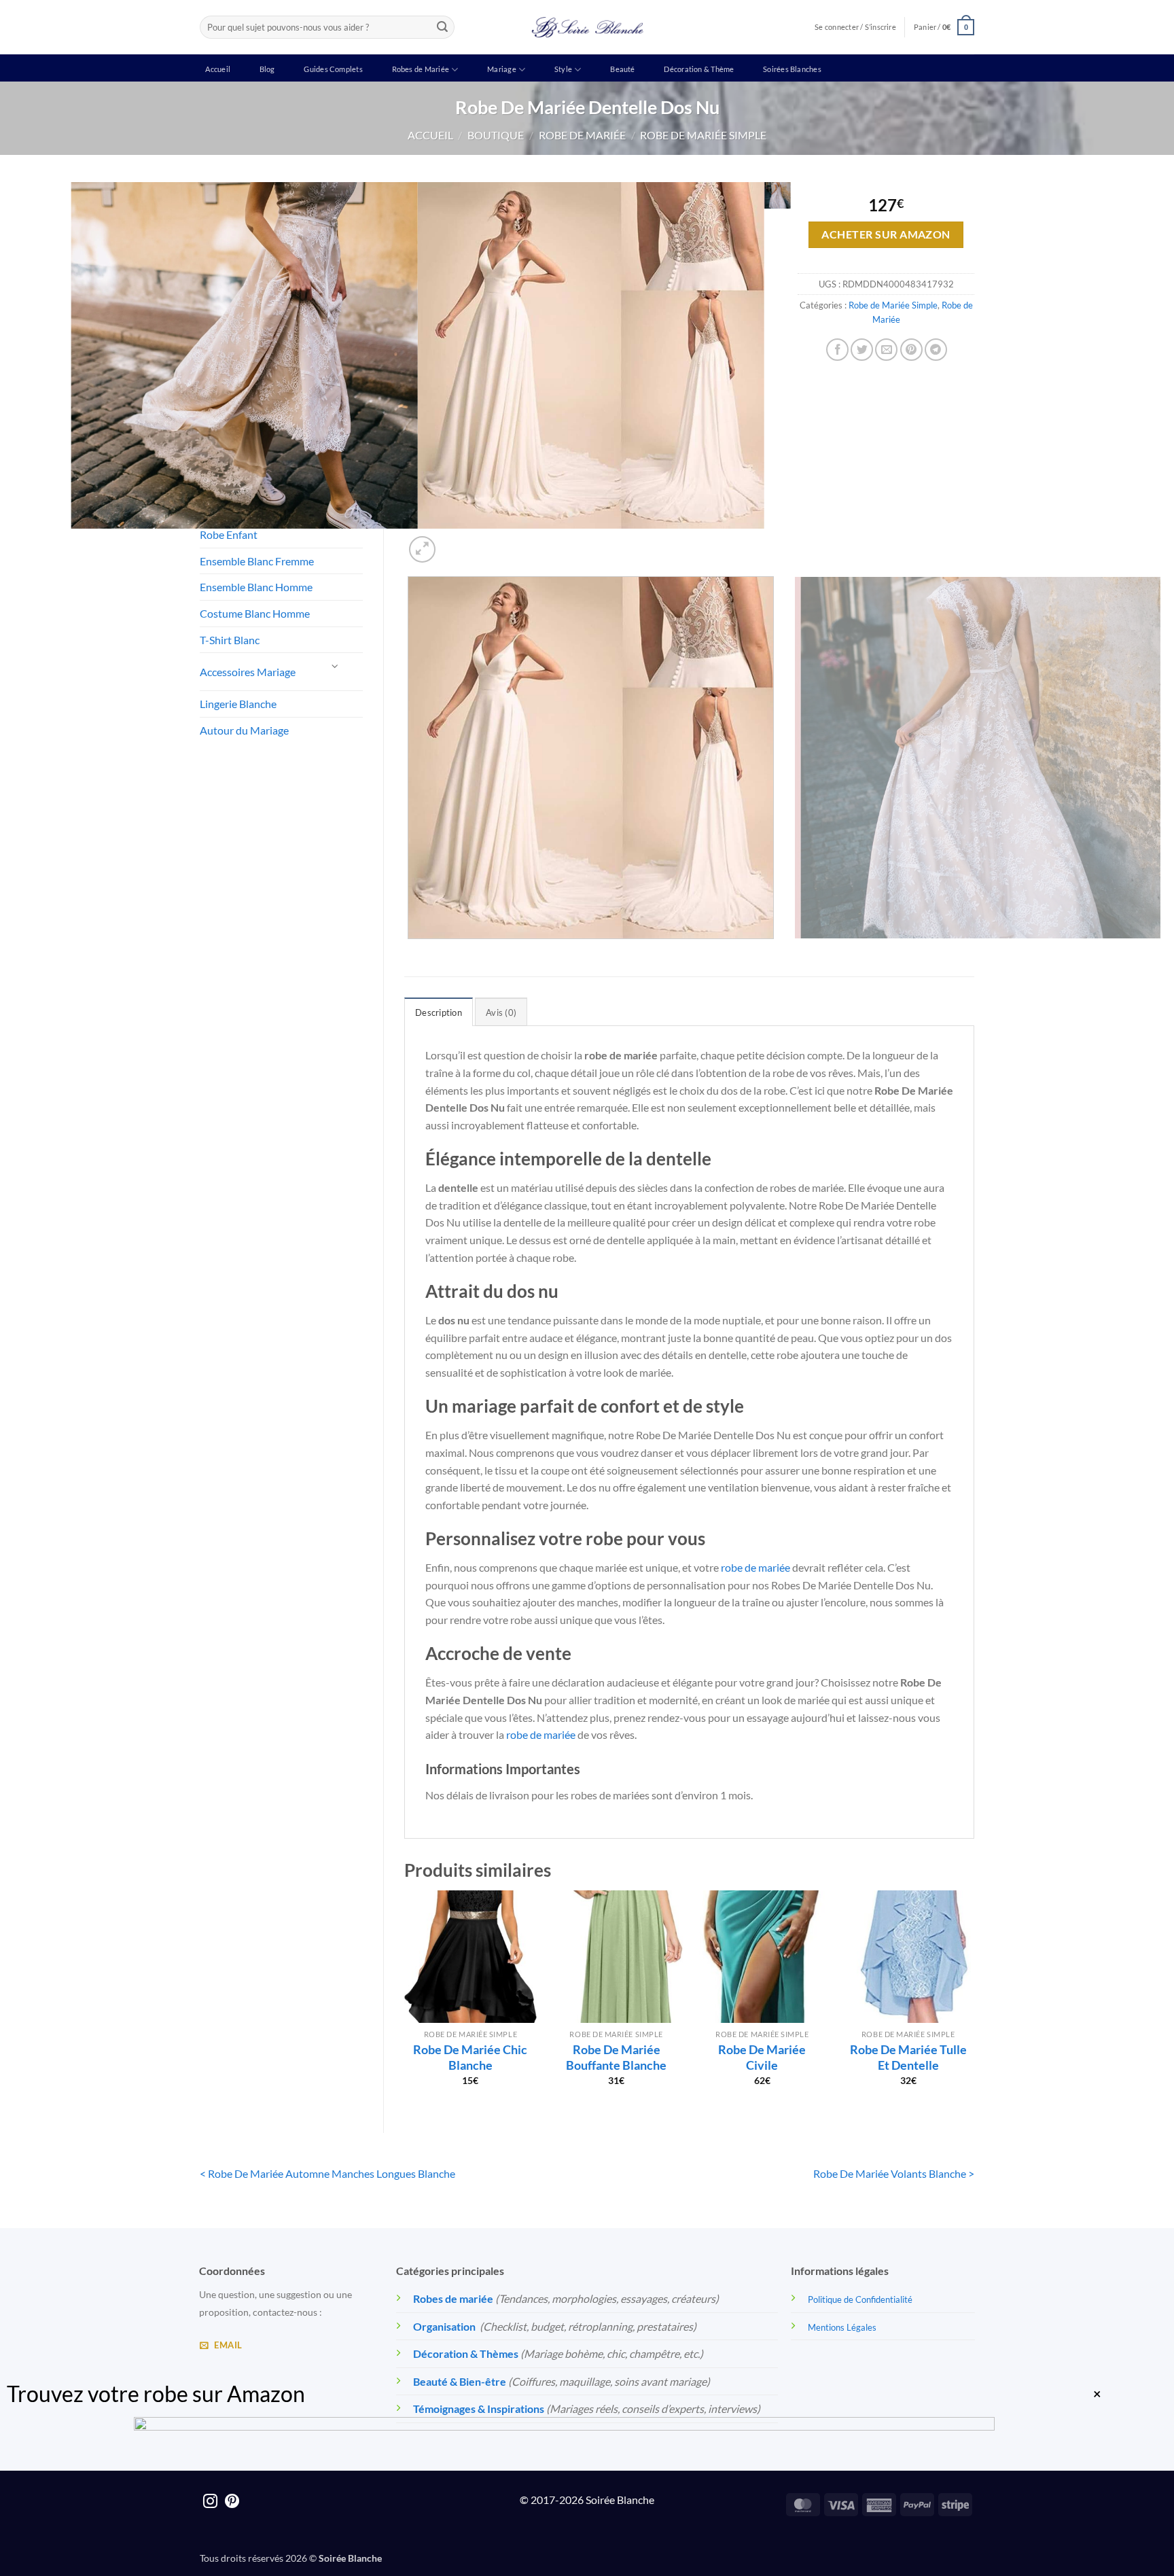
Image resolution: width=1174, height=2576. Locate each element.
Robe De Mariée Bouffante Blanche (616, 2057)
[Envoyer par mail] (886, 350)
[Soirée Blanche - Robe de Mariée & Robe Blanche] (587, 27)
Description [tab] (439, 1012)
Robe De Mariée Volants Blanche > (894, 2173)
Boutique (496, 135)
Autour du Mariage (244, 730)
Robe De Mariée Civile (762, 2057)
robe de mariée (755, 1567)
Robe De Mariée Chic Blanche (470, 2057)
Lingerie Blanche (238, 704)
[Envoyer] (442, 27)
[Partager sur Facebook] (837, 350)
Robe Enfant (229, 534)
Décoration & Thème (699, 69)
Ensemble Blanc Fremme (257, 561)
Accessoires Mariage (248, 672)
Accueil (218, 69)
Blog (267, 69)
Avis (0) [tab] (501, 1012)
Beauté (622, 69)
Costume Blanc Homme (255, 613)
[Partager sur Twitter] (862, 350)
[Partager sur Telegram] (936, 350)
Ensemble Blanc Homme (256, 587)
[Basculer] (336, 666)
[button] (944, 27)
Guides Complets (333, 69)
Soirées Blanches (792, 69)
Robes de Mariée (421, 69)
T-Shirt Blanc (230, 640)
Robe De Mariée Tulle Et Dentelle (908, 2057)
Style (563, 69)
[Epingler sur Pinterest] (911, 350)
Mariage (502, 69)
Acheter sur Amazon (886, 234)
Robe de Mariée (582, 135)
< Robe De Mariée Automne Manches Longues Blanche (327, 2173)
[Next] (455, 542)
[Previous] (411, 952)
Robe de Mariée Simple (703, 135)
